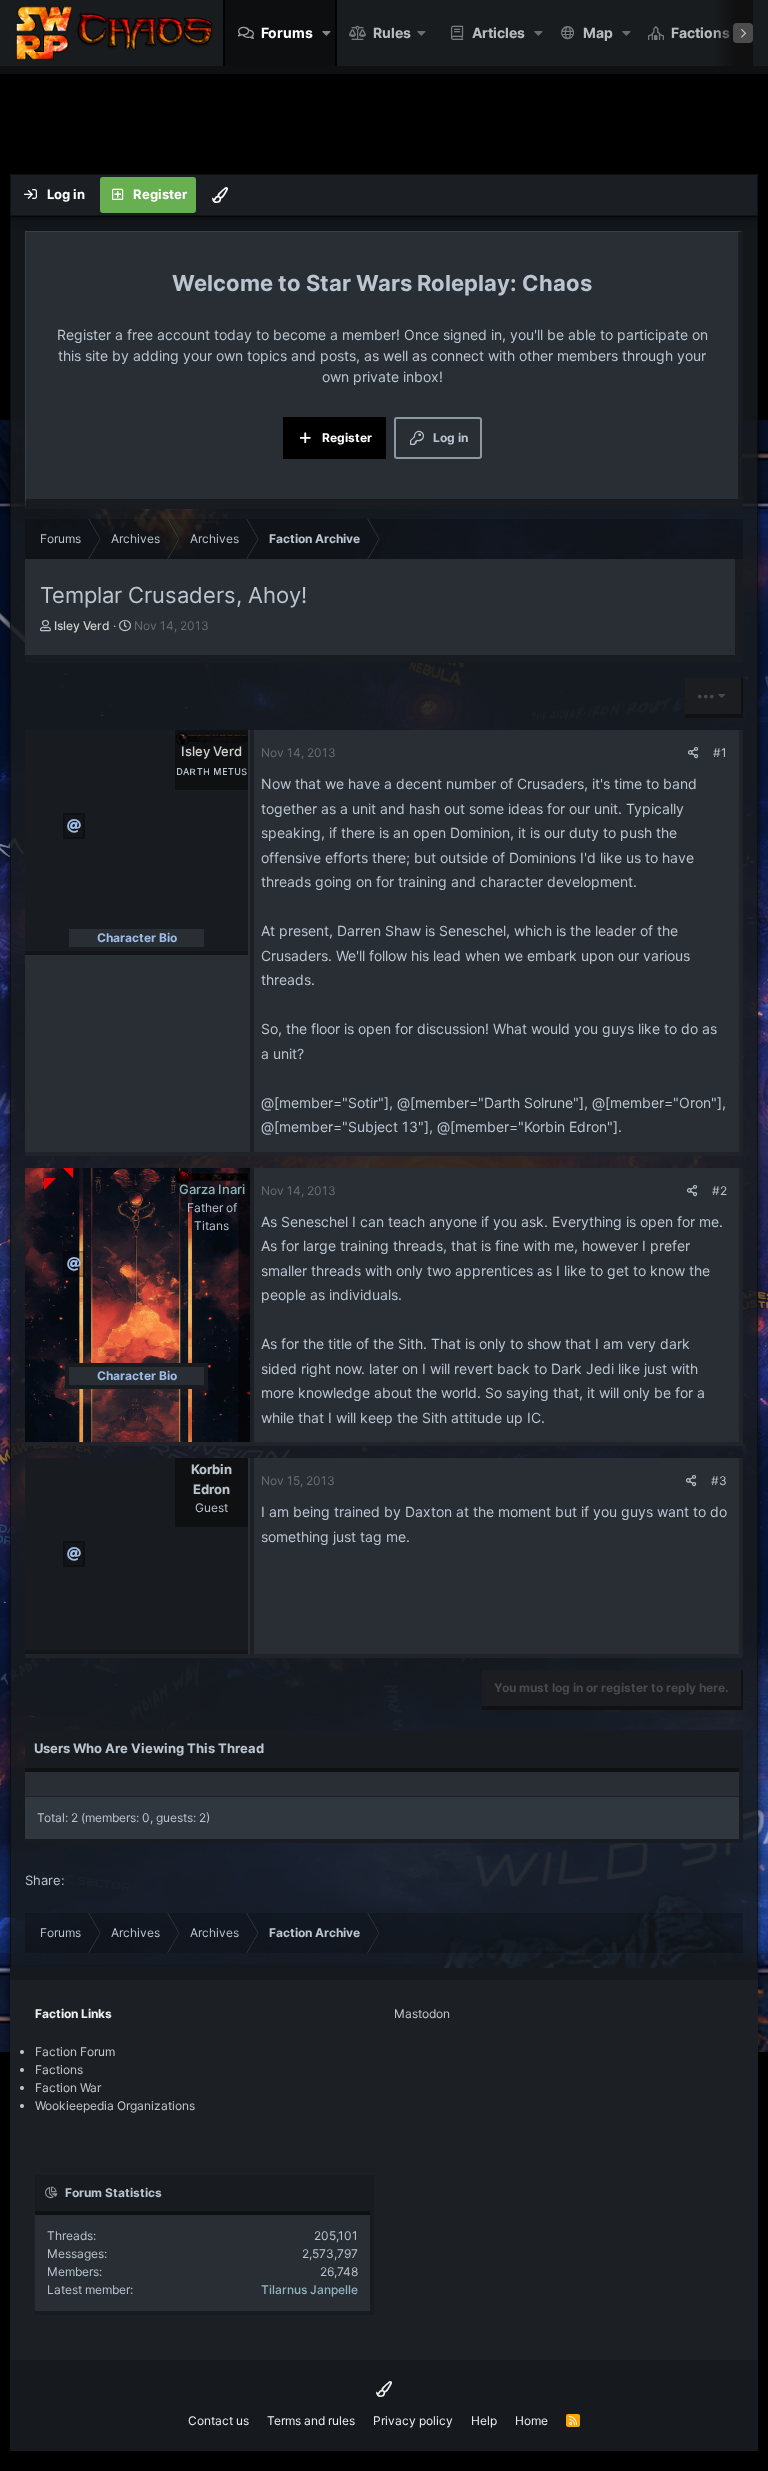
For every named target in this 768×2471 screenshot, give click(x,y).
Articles (498, 32)
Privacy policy (413, 2420)
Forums (287, 32)
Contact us (218, 2420)
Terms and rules (311, 2420)
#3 (719, 1480)
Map (598, 32)
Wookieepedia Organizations (115, 2105)
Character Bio (137, 937)
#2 (719, 1190)
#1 (720, 752)
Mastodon (422, 2013)
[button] (326, 33)
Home (531, 2420)
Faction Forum (75, 2051)
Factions (700, 32)
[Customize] (220, 195)
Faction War (68, 2087)
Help (484, 2420)
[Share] (693, 753)
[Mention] (74, 826)
